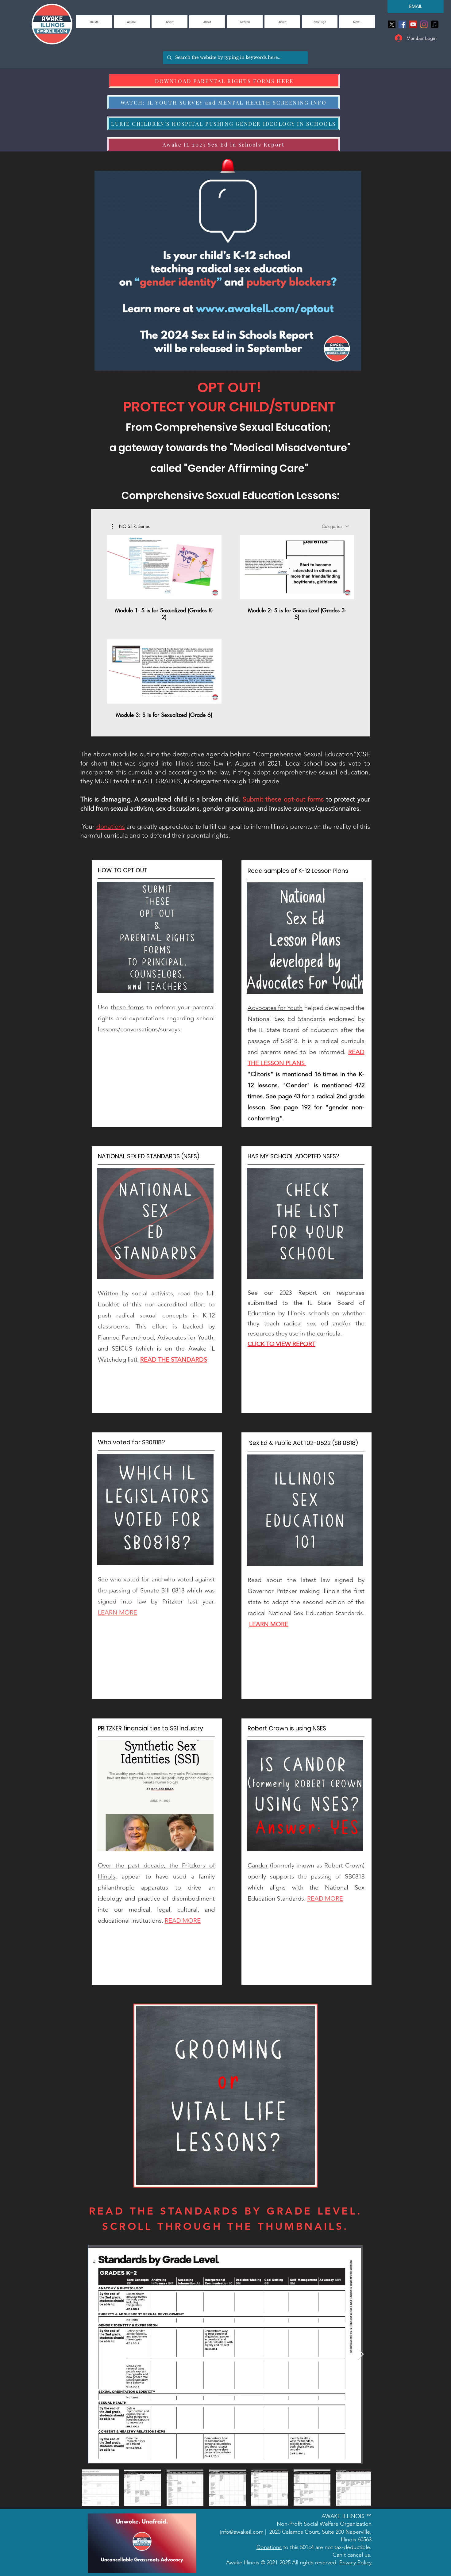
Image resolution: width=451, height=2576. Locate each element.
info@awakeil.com (242, 2532)
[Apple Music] (435, 24)
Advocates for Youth (275, 1008)
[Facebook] (402, 24)
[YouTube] (413, 24)
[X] (392, 24)
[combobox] (335, 526)
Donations (269, 2547)
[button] (131, 526)
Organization (356, 2524)
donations (111, 826)
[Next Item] (361, 2354)
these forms (127, 1007)
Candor (258, 1865)
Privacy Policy (355, 2563)
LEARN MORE (269, 1624)
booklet (108, 1304)
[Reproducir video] (164, 567)
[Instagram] (424, 24)
